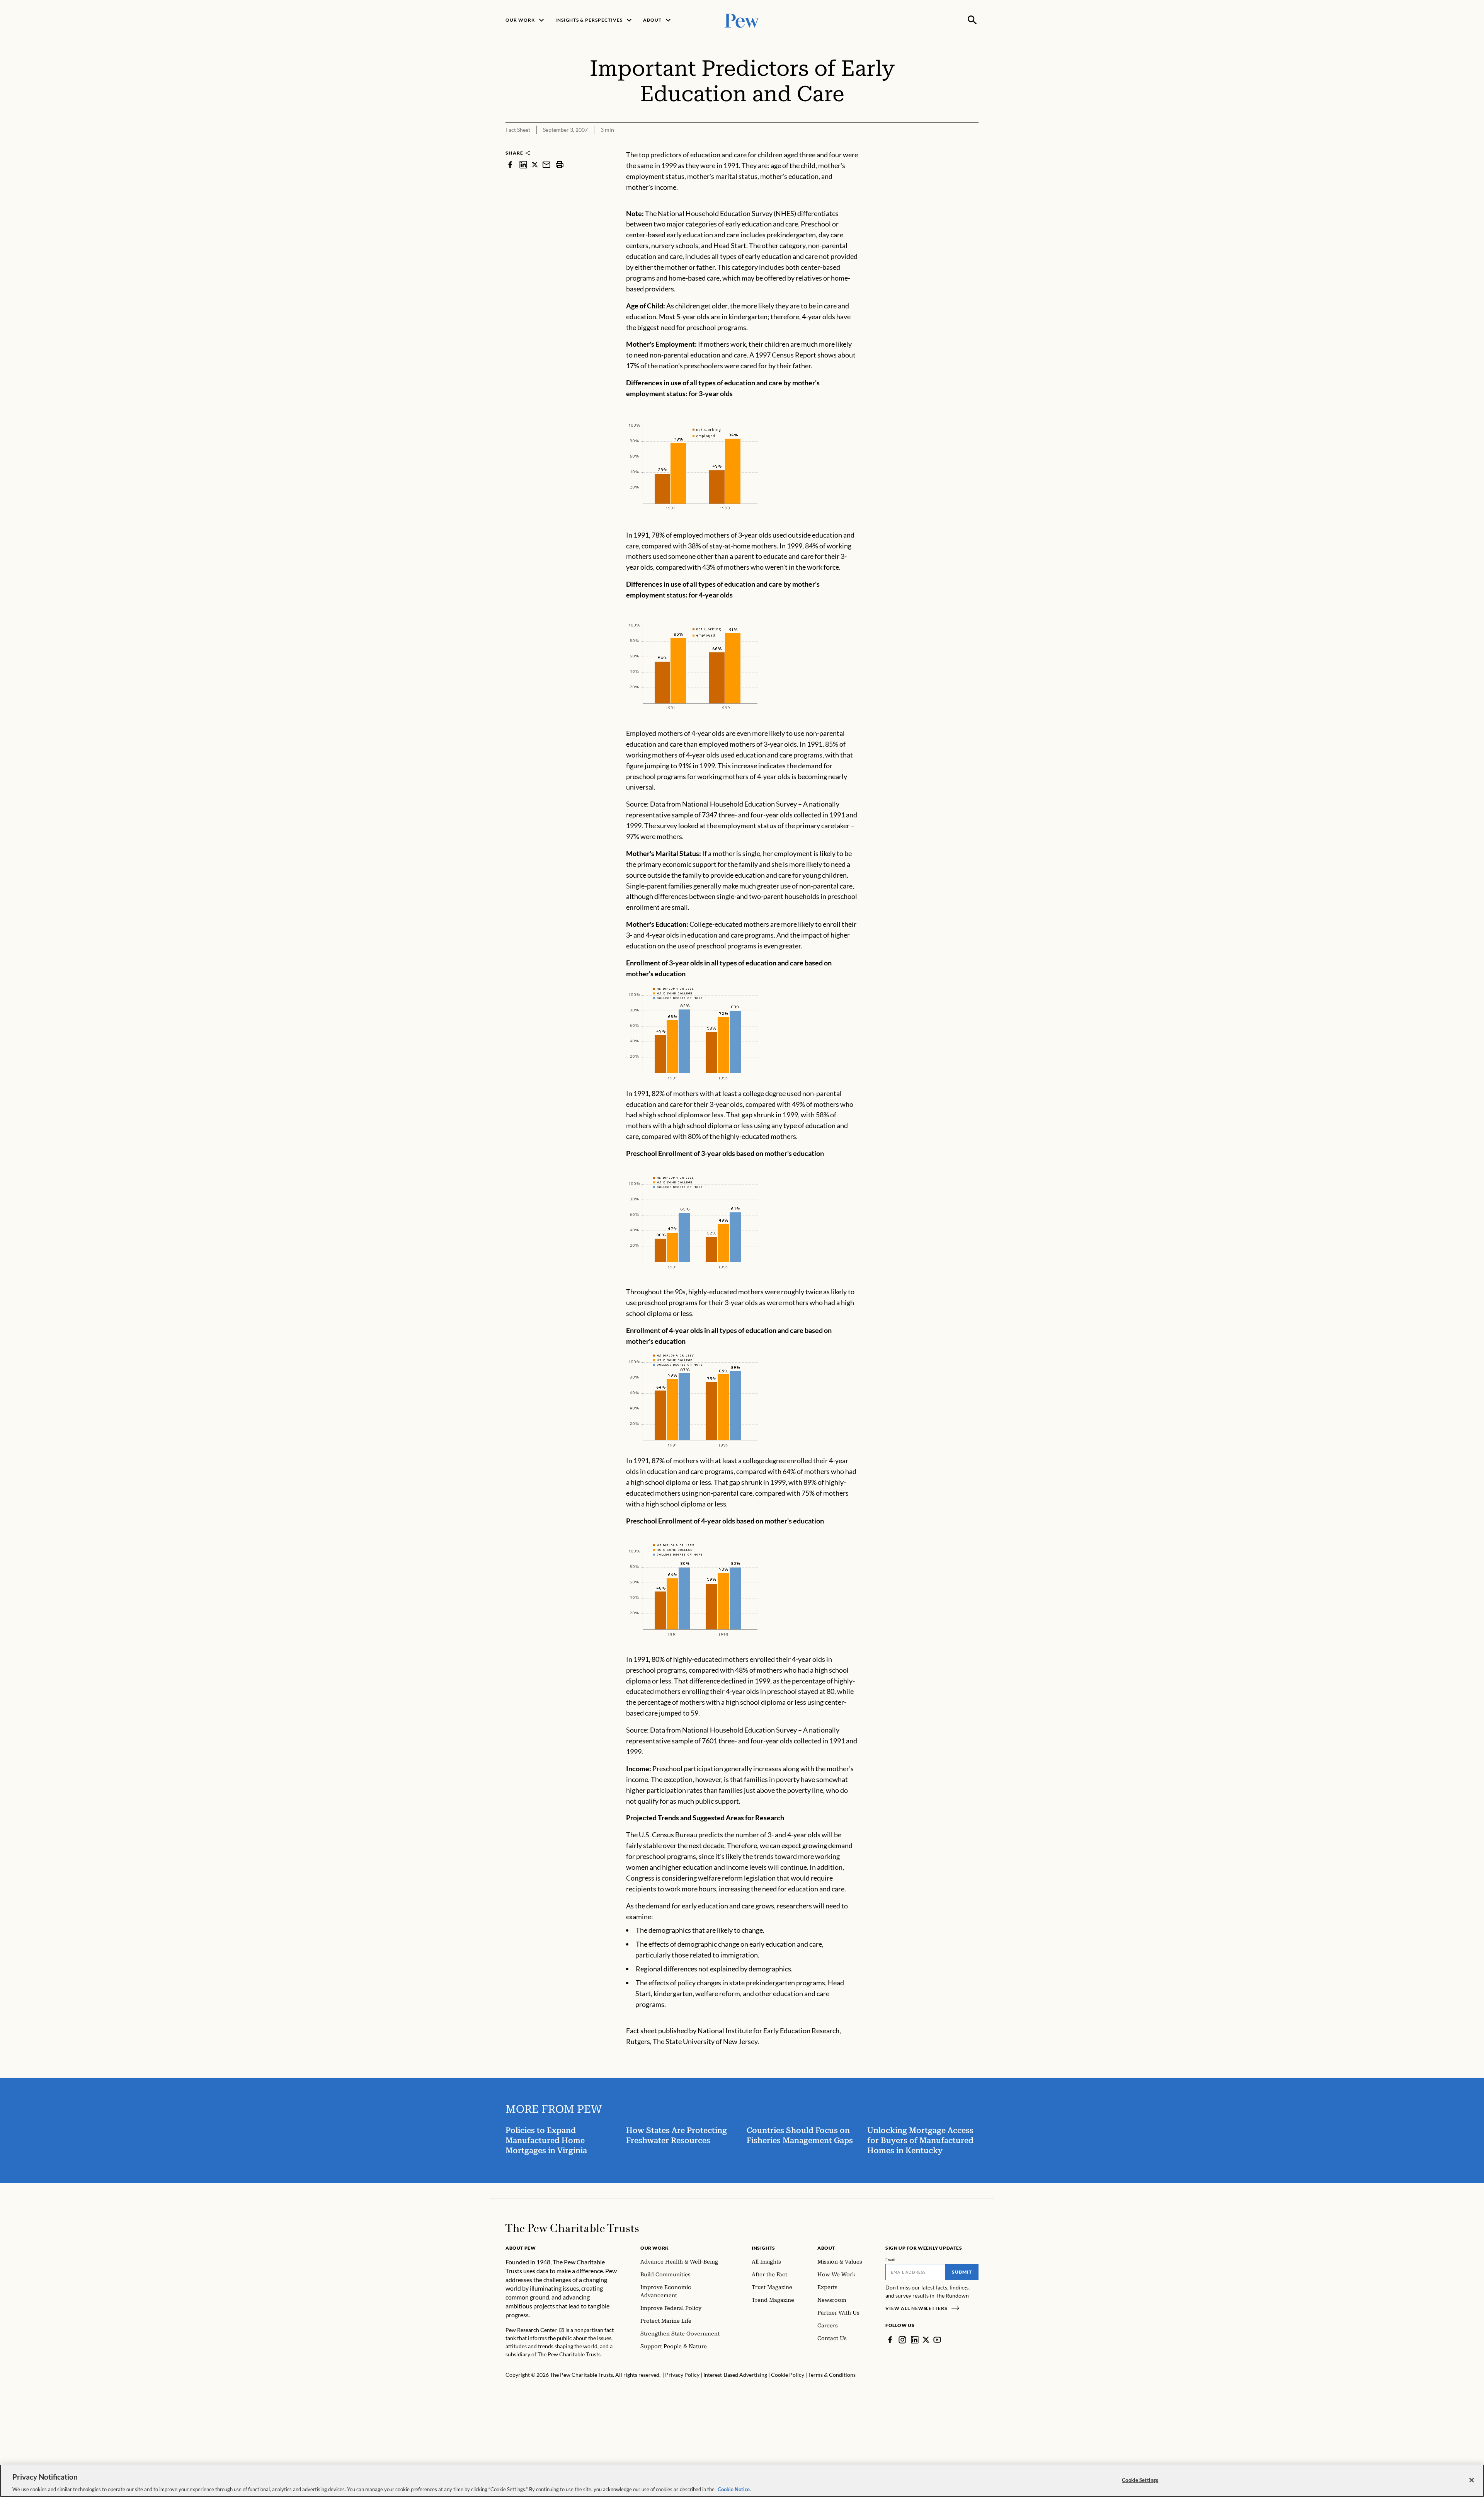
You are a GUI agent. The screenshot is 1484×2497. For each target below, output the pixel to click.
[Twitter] (926, 2340)
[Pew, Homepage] (742, 20)
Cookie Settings (1140, 2480)
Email (891, 2260)
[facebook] (510, 164)
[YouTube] (937, 2340)
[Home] (572, 2228)
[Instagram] (902, 2340)
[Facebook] (890, 2340)
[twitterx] (535, 164)
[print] (560, 164)
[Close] (1472, 2480)
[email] (546, 164)
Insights (763, 2248)
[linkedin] (523, 164)
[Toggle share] (974, 144)
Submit (962, 2272)
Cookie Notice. (734, 2489)
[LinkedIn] (915, 2340)
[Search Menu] (972, 20)
